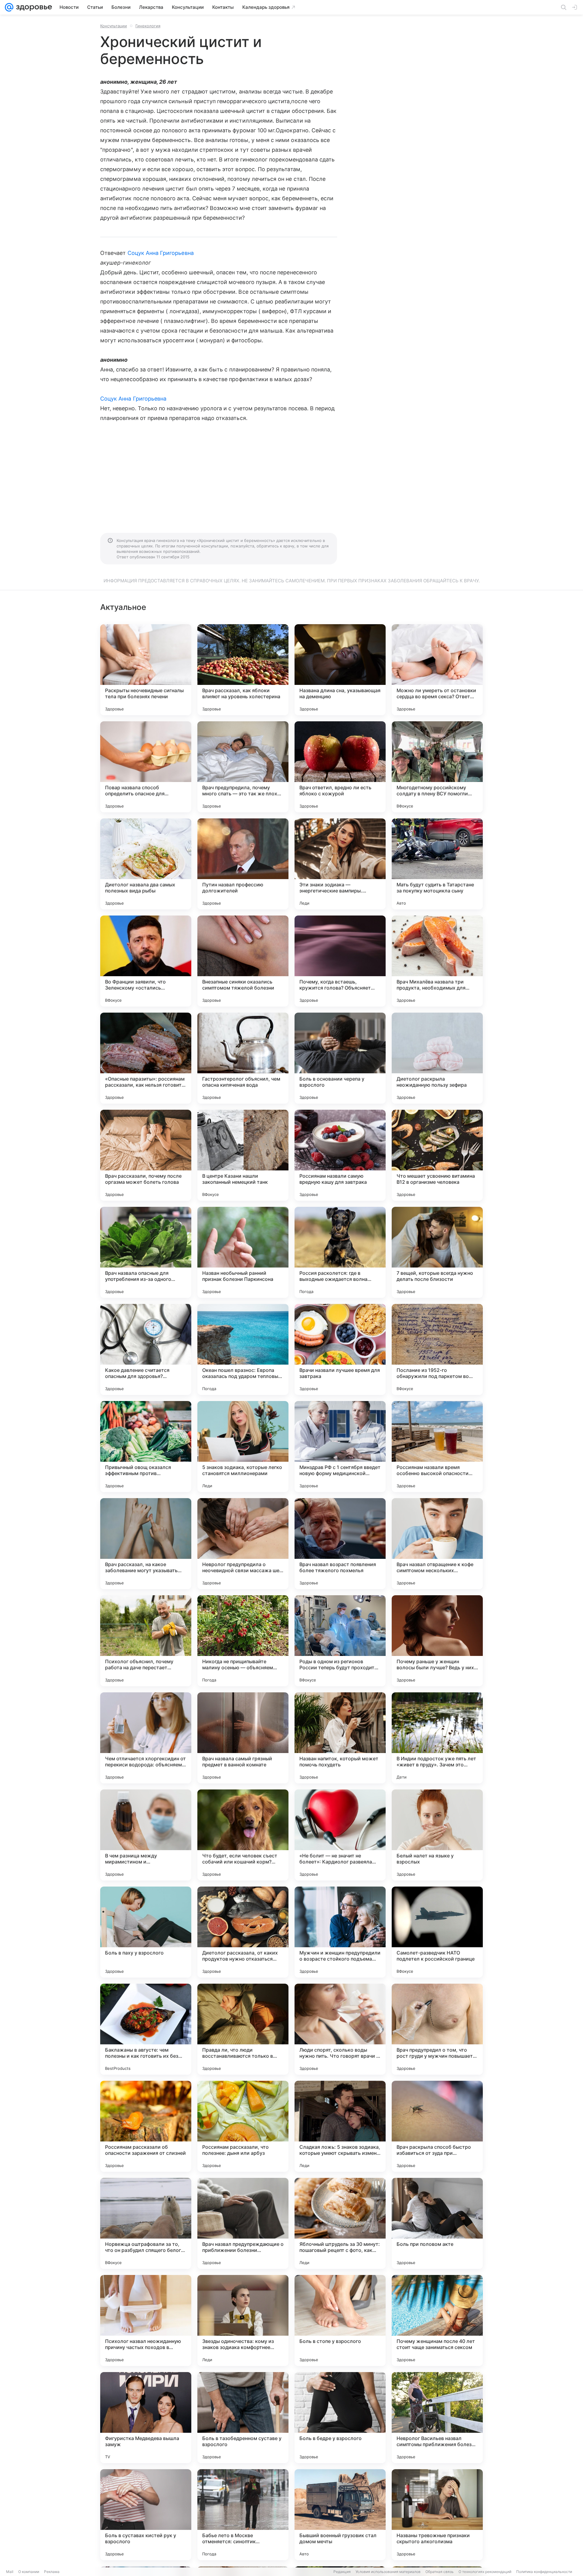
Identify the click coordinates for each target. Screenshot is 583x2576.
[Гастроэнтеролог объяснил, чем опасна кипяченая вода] (243, 1058)
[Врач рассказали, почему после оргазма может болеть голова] (146, 1155)
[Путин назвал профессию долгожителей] (243, 864)
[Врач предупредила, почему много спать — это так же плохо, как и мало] (243, 767)
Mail (10, 2572)
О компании (29, 2572)
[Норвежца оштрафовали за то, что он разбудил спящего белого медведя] (146, 2223)
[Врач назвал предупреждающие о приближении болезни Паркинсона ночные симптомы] (243, 2223)
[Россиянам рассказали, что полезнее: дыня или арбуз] (243, 2126)
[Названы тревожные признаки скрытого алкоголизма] (437, 2515)
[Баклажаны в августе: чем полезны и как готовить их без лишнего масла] (146, 2029)
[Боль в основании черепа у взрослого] (340, 1058)
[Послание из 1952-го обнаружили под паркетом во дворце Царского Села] (437, 1349)
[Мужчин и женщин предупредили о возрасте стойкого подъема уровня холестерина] (340, 1932)
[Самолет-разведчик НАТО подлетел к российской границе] (437, 1932)
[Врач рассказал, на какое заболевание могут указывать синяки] (146, 1544)
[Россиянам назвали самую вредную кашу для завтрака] (340, 1155)
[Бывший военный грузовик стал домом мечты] (340, 2515)
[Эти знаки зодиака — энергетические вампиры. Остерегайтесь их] (340, 864)
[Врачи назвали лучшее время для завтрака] (340, 1349)
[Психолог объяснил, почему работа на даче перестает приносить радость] (146, 1641)
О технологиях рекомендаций (485, 2572)
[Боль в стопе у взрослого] (340, 2320)
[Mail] (9, 7)
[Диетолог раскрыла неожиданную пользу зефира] (437, 1058)
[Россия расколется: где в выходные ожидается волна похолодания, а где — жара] (340, 1252)
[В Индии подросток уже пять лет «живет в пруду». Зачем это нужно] (437, 1738)
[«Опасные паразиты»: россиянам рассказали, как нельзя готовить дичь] (146, 1058)
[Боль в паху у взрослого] (146, 1932)
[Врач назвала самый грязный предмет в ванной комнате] (243, 1738)
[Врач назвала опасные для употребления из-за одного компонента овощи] (146, 1252)
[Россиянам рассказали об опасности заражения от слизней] (146, 2126)
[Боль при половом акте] (437, 2223)
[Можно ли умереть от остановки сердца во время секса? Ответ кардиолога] (437, 670)
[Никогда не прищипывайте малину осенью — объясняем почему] (243, 1641)
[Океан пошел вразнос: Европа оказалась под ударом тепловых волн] (243, 1349)
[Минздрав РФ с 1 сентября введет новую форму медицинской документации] (340, 1447)
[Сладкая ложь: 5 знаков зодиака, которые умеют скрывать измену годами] (340, 2126)
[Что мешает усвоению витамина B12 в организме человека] (437, 1155)
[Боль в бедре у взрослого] (340, 2418)
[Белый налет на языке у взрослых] (437, 1835)
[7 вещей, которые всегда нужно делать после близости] (437, 1252)
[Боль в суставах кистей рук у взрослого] (146, 2515)
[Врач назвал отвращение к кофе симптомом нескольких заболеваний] (437, 1544)
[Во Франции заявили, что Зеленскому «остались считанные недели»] (146, 961)
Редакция (342, 2572)
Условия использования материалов (388, 2572)
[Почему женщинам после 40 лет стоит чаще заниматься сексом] (437, 2320)
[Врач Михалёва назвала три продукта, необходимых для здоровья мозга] (437, 961)
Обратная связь (440, 2572)
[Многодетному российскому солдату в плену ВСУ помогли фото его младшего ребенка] (437, 767)
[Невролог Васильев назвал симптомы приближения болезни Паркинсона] (437, 2418)
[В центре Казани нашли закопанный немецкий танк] (243, 1155)
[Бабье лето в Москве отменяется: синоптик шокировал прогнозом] (243, 2515)
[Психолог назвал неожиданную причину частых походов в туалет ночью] (146, 2320)
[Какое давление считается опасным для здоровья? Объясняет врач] (146, 1349)
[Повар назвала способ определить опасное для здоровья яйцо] (146, 767)
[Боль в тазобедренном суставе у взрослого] (243, 2418)
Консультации (114, 26)
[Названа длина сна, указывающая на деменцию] (340, 670)
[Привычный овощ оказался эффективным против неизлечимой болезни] (146, 1447)
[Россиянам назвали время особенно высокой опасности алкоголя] (437, 1447)
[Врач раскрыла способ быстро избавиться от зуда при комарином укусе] (437, 2126)
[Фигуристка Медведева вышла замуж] (146, 2418)
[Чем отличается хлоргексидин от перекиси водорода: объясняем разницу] (146, 1738)
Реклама (52, 2572)
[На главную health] (33, 7)
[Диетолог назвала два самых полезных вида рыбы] (146, 864)
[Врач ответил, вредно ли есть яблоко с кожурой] (340, 767)
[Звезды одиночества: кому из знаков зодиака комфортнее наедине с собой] (243, 2320)
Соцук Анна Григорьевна (161, 253)
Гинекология (148, 26)
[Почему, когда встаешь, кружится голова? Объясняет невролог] (340, 961)
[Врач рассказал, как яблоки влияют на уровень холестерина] (243, 670)
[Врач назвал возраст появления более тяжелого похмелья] (340, 1544)
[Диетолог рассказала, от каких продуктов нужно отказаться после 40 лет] (243, 1932)
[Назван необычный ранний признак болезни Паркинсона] (243, 1252)
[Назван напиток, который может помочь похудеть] (340, 1738)
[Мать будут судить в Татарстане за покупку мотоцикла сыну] (437, 864)
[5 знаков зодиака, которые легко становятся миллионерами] (243, 1447)
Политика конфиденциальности (544, 2572)
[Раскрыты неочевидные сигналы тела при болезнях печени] (146, 670)
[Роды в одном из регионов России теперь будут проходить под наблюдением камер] (340, 1641)
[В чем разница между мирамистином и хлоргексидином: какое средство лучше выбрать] (146, 1835)
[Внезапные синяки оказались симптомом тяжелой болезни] (243, 961)
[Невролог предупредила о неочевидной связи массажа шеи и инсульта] (243, 1544)
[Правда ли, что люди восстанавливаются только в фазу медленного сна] (243, 2029)
